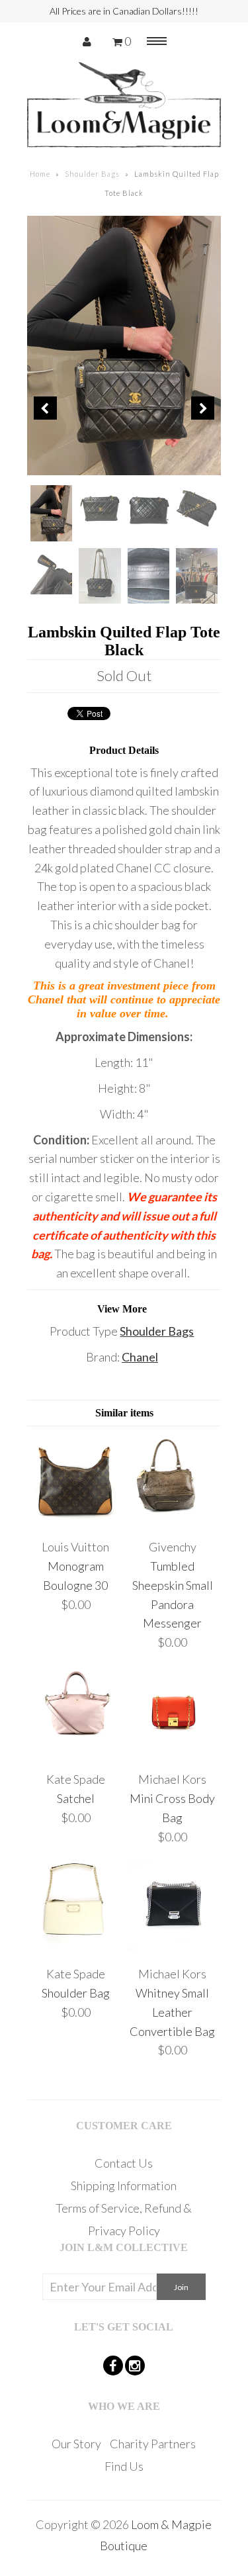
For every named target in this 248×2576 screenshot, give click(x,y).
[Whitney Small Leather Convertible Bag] (173, 1948)
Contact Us (124, 2163)
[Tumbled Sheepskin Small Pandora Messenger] (173, 1521)
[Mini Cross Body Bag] (173, 1754)
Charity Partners (153, 2444)
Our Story (76, 2444)
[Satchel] (76, 1754)
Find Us (124, 2466)
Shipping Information (124, 2185)
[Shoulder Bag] (76, 1948)
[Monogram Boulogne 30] (76, 1521)
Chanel (140, 1357)
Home (40, 174)
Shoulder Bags (92, 174)
